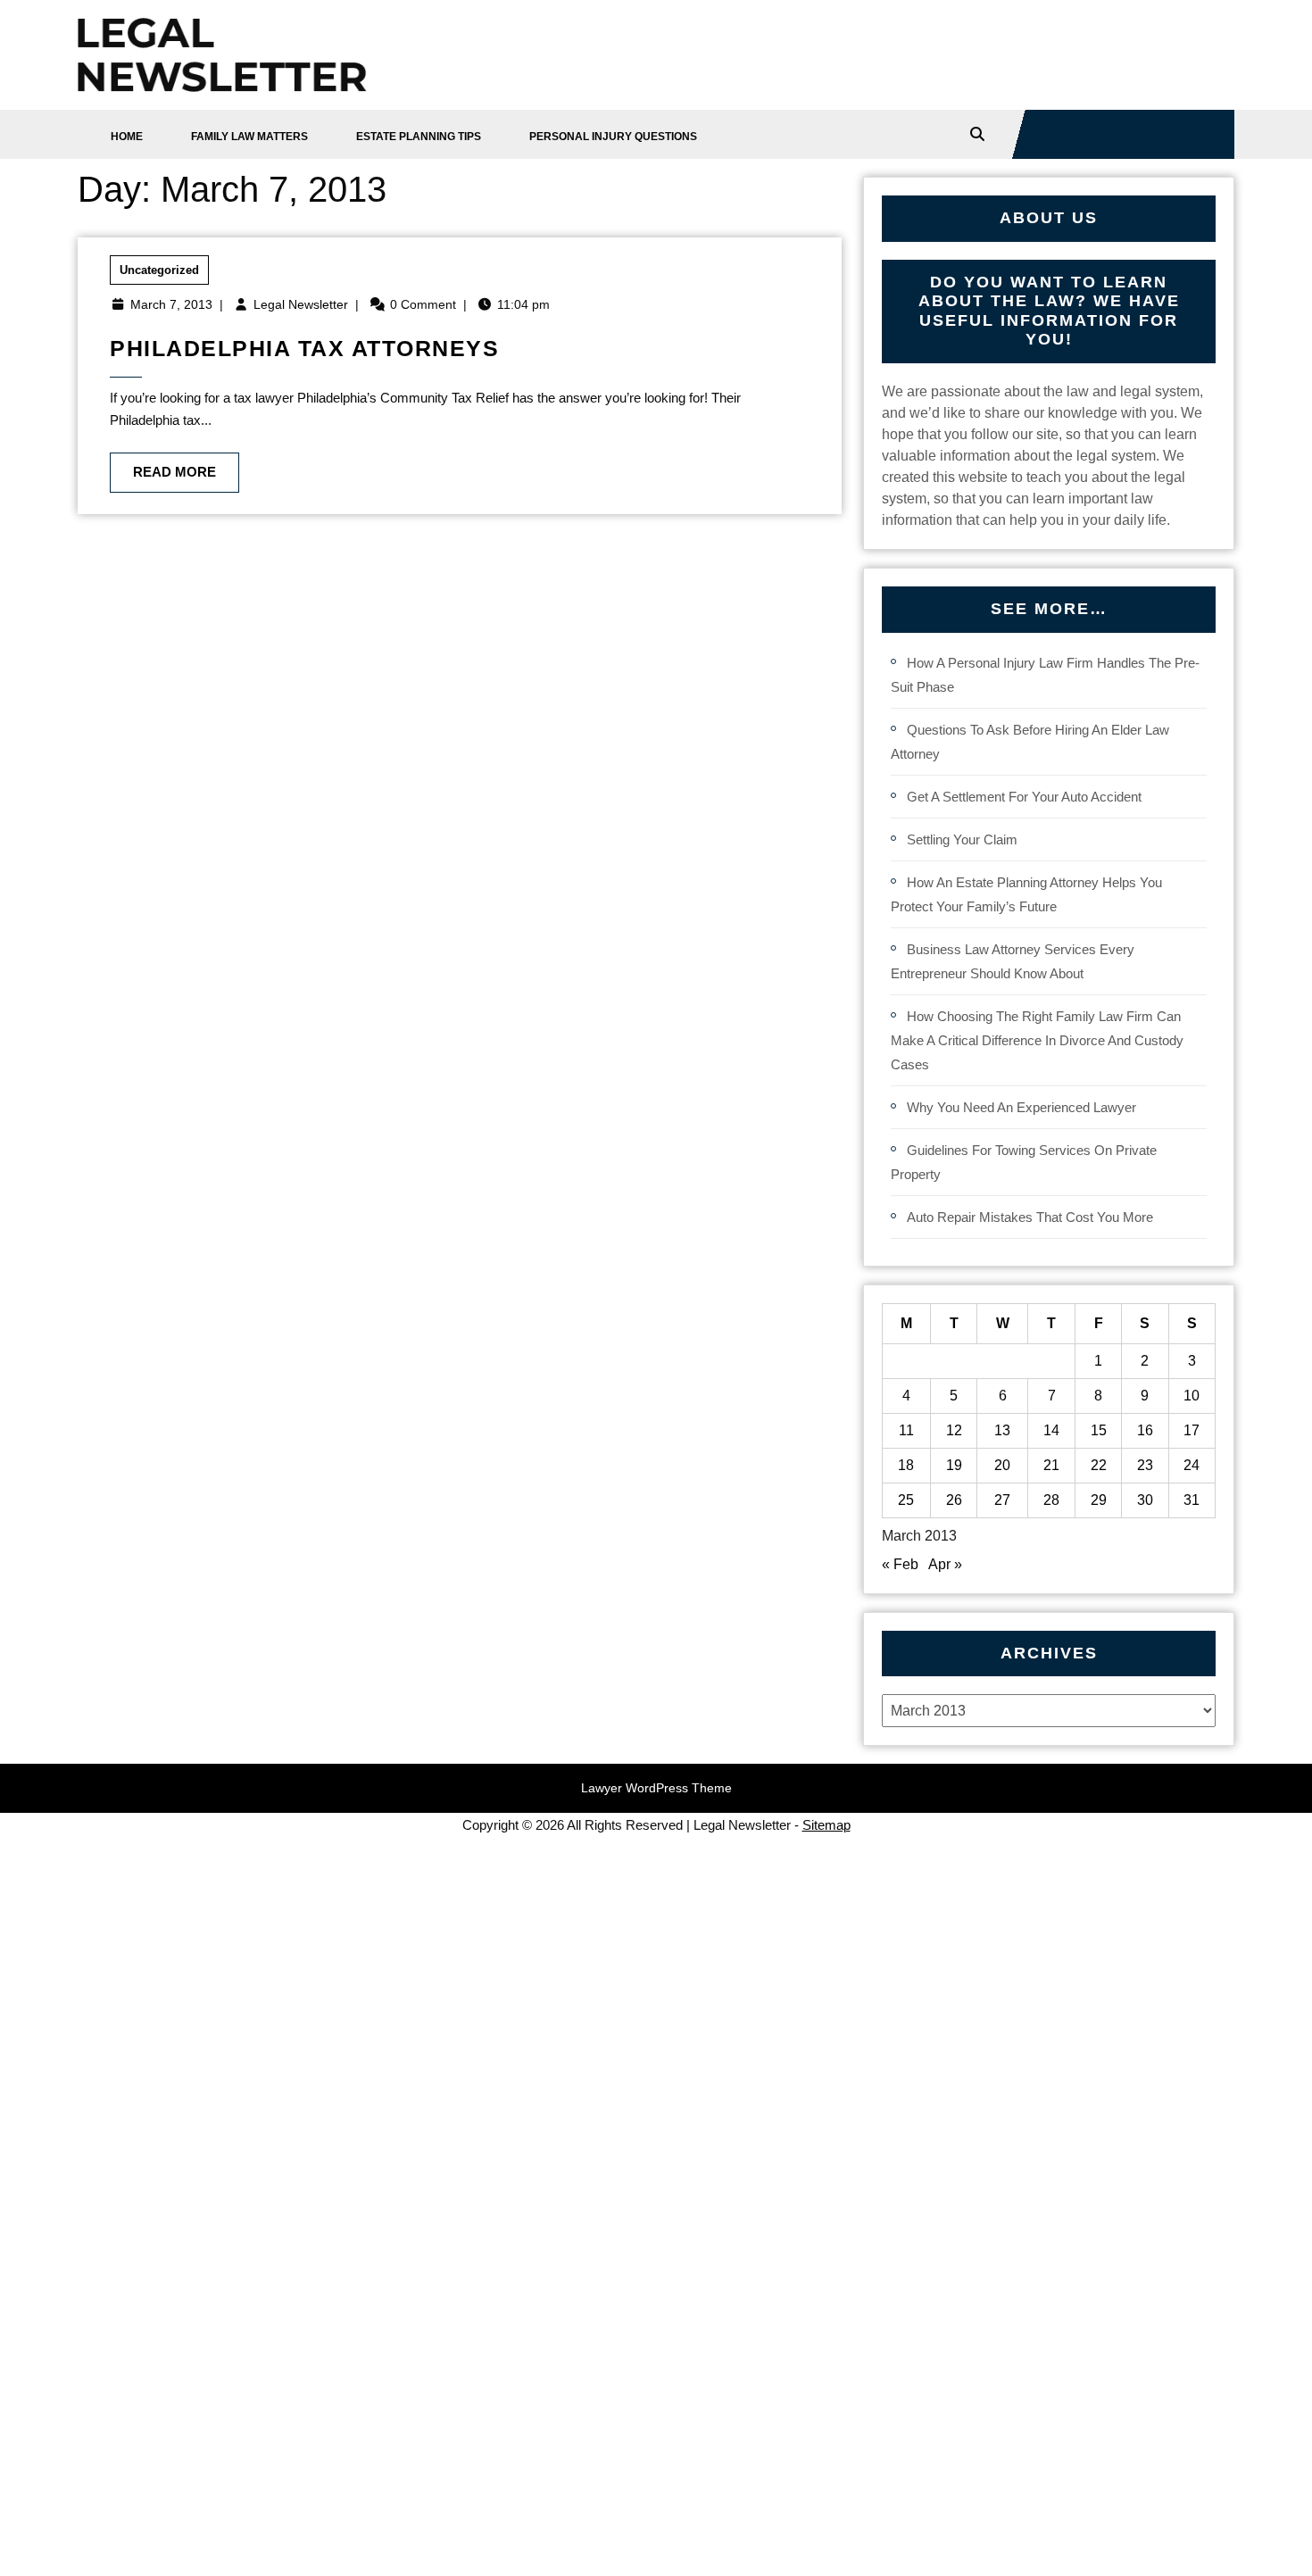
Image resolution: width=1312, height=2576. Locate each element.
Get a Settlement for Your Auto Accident (1024, 797)
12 (954, 1430)
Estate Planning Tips (419, 137)
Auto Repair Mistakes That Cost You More (1030, 1217)
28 (1051, 1500)
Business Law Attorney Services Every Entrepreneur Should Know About (1013, 961)
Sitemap (826, 1825)
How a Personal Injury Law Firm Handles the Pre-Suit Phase (1045, 675)
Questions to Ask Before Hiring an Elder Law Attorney (1030, 742)
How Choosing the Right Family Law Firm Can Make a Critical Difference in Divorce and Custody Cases (1037, 1040)
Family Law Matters (249, 137)
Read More (163, 466)
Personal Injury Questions (613, 137)
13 (1002, 1430)
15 (1099, 1430)
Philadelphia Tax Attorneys (304, 348)
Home (127, 137)
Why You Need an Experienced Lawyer (1021, 1107)
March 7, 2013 (171, 304)
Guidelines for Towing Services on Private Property (1024, 1162)
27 (1002, 1500)
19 (954, 1465)
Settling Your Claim (962, 839)
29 (1099, 1500)
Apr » (945, 1564)
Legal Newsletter (301, 304)
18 (906, 1465)
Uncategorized (159, 270)
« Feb (900, 1564)
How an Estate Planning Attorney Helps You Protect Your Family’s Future (1026, 894)
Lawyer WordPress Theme (656, 1788)
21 (1051, 1465)
